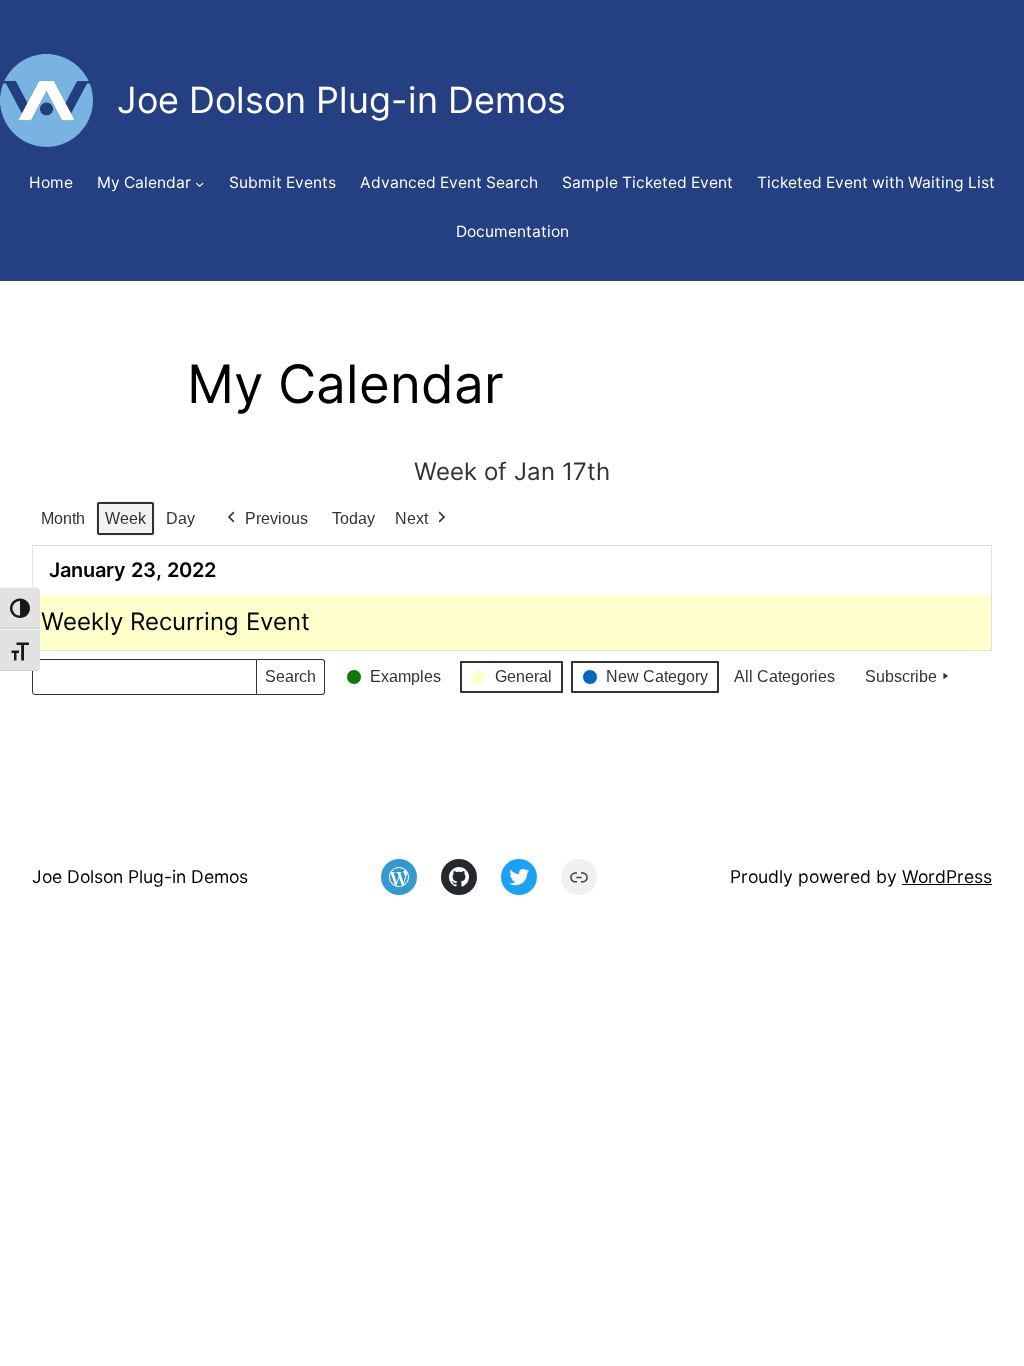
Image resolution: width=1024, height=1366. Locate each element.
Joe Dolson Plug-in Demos (140, 876)
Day (180, 518)
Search (290, 681)
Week (125, 518)
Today (353, 518)
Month (63, 518)
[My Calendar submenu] (199, 183)
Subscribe (901, 676)
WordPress (947, 876)
